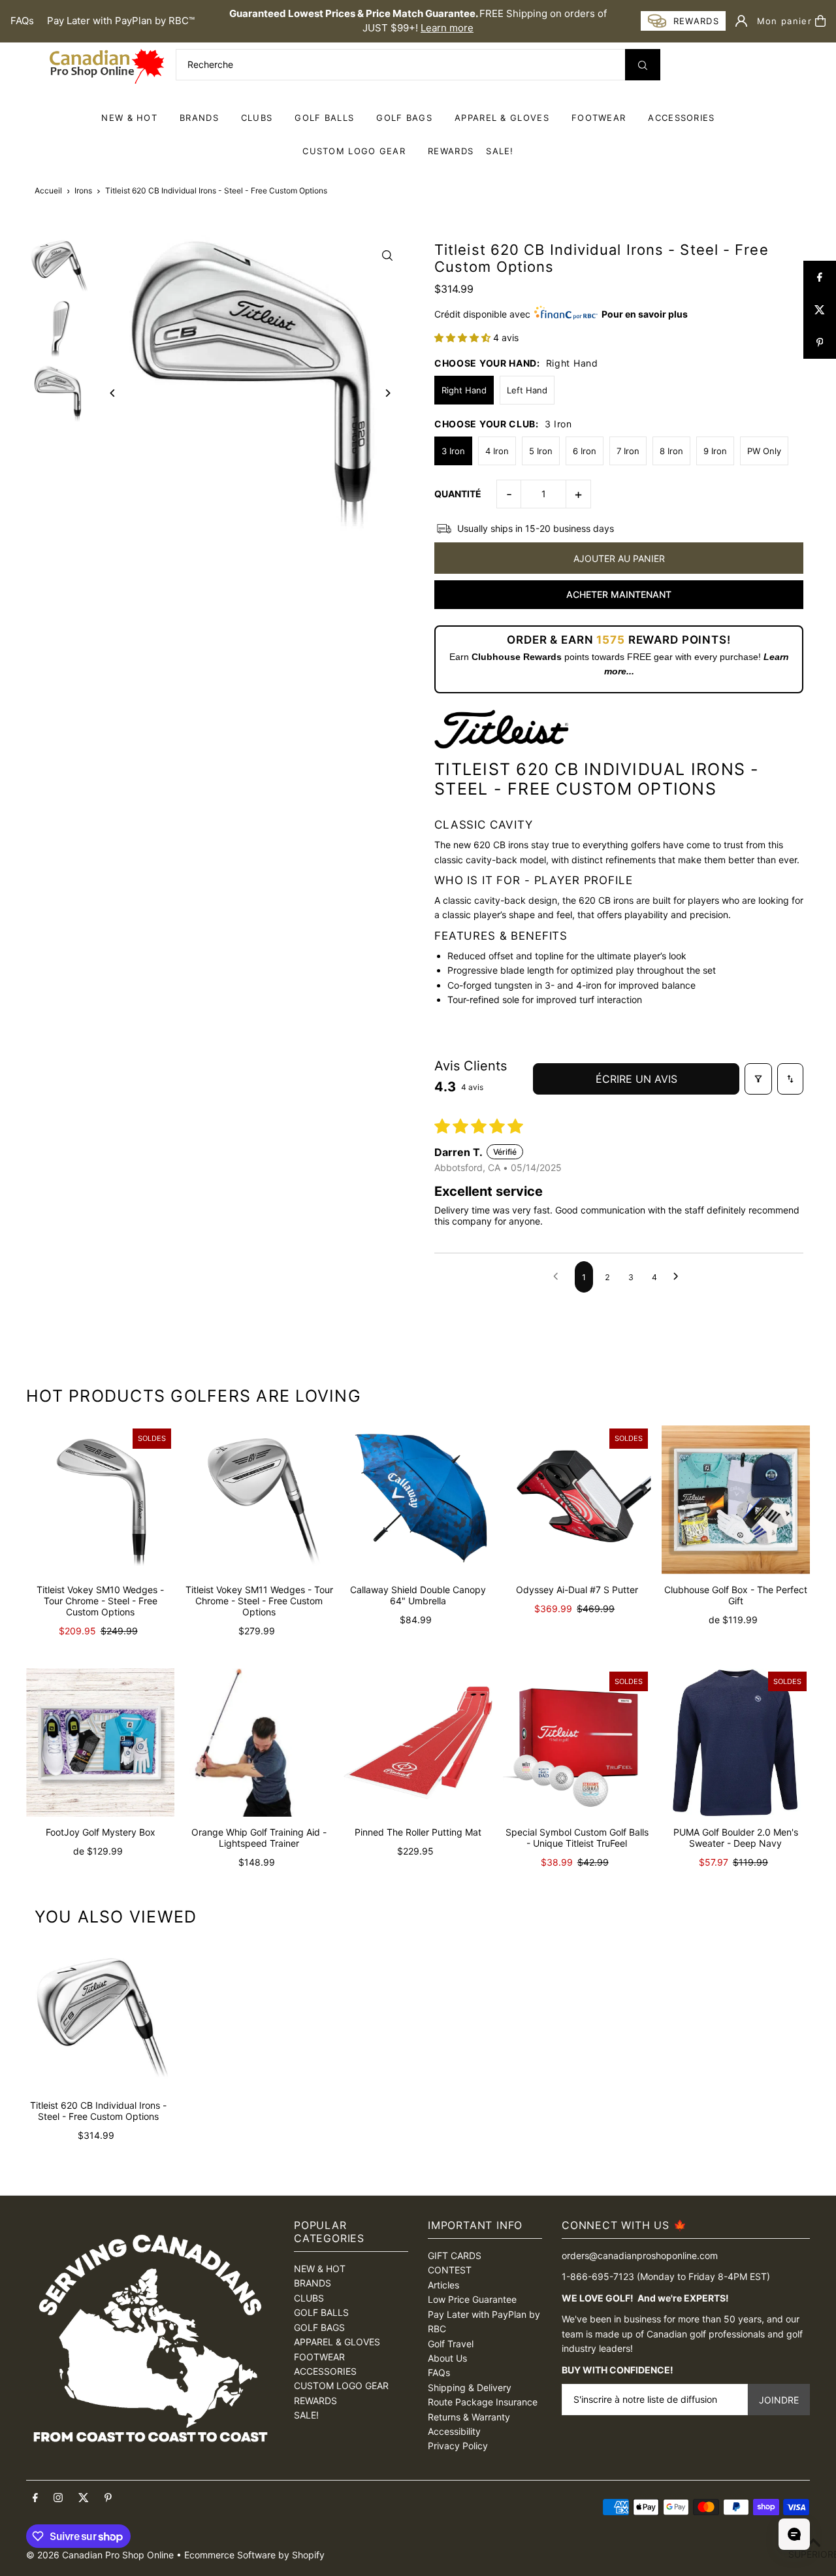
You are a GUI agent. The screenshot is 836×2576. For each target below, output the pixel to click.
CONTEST (450, 2270)
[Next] (387, 393)
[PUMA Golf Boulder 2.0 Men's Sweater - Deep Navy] (736, 1742)
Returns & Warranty (469, 2417)
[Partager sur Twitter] (820, 310)
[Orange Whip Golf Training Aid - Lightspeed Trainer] (259, 1742)
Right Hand (464, 390)
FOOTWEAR (599, 118)
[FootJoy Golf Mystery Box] (100, 1742)
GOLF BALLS (324, 118)
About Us (447, 2358)
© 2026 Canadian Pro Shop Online (100, 2555)
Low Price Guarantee (472, 2299)
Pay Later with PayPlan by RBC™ (121, 21)
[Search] (643, 65)
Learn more (447, 28)
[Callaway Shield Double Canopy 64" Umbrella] (418, 1499)
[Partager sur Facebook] (820, 277)
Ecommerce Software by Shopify (254, 2555)
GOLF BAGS (404, 118)
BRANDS (199, 118)
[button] (464, 338)
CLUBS (257, 118)
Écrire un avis (636, 1079)
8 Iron (671, 451)
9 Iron (715, 451)
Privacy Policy (458, 2446)
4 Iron (497, 451)
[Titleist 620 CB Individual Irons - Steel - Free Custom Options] (98, 2018)
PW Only (764, 451)
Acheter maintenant (619, 594)
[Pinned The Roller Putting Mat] (418, 1742)
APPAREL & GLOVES (502, 118)
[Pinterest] (108, 2498)
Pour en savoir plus (645, 314)
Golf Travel (451, 2344)
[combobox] (418, 65)
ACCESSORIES (681, 118)
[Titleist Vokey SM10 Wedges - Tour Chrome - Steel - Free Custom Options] (100, 1499)
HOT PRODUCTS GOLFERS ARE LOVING (194, 1396)
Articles (443, 2285)
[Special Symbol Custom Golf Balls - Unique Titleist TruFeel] (577, 1742)
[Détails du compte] (741, 21)
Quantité (458, 494)
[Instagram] (58, 2498)
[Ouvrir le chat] (794, 2534)
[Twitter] (84, 2498)
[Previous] (113, 393)
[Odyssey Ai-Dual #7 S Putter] (577, 1499)
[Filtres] (758, 1079)
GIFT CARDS (455, 2255)
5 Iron (541, 451)
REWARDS (315, 2401)
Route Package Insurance (483, 2402)
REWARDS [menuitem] (451, 151)
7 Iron (628, 451)
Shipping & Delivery (470, 2387)
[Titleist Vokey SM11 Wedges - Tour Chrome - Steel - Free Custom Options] (259, 1499)
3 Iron (453, 451)
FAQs (22, 21)
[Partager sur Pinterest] (820, 342)
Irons (83, 190)
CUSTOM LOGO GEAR (354, 151)
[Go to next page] (679, 1277)
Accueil (48, 190)
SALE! (500, 151)
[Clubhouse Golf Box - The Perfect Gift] (736, 1499)
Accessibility (454, 2431)
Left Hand (527, 390)
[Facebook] (35, 2498)
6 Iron (585, 451)
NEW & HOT (129, 118)
